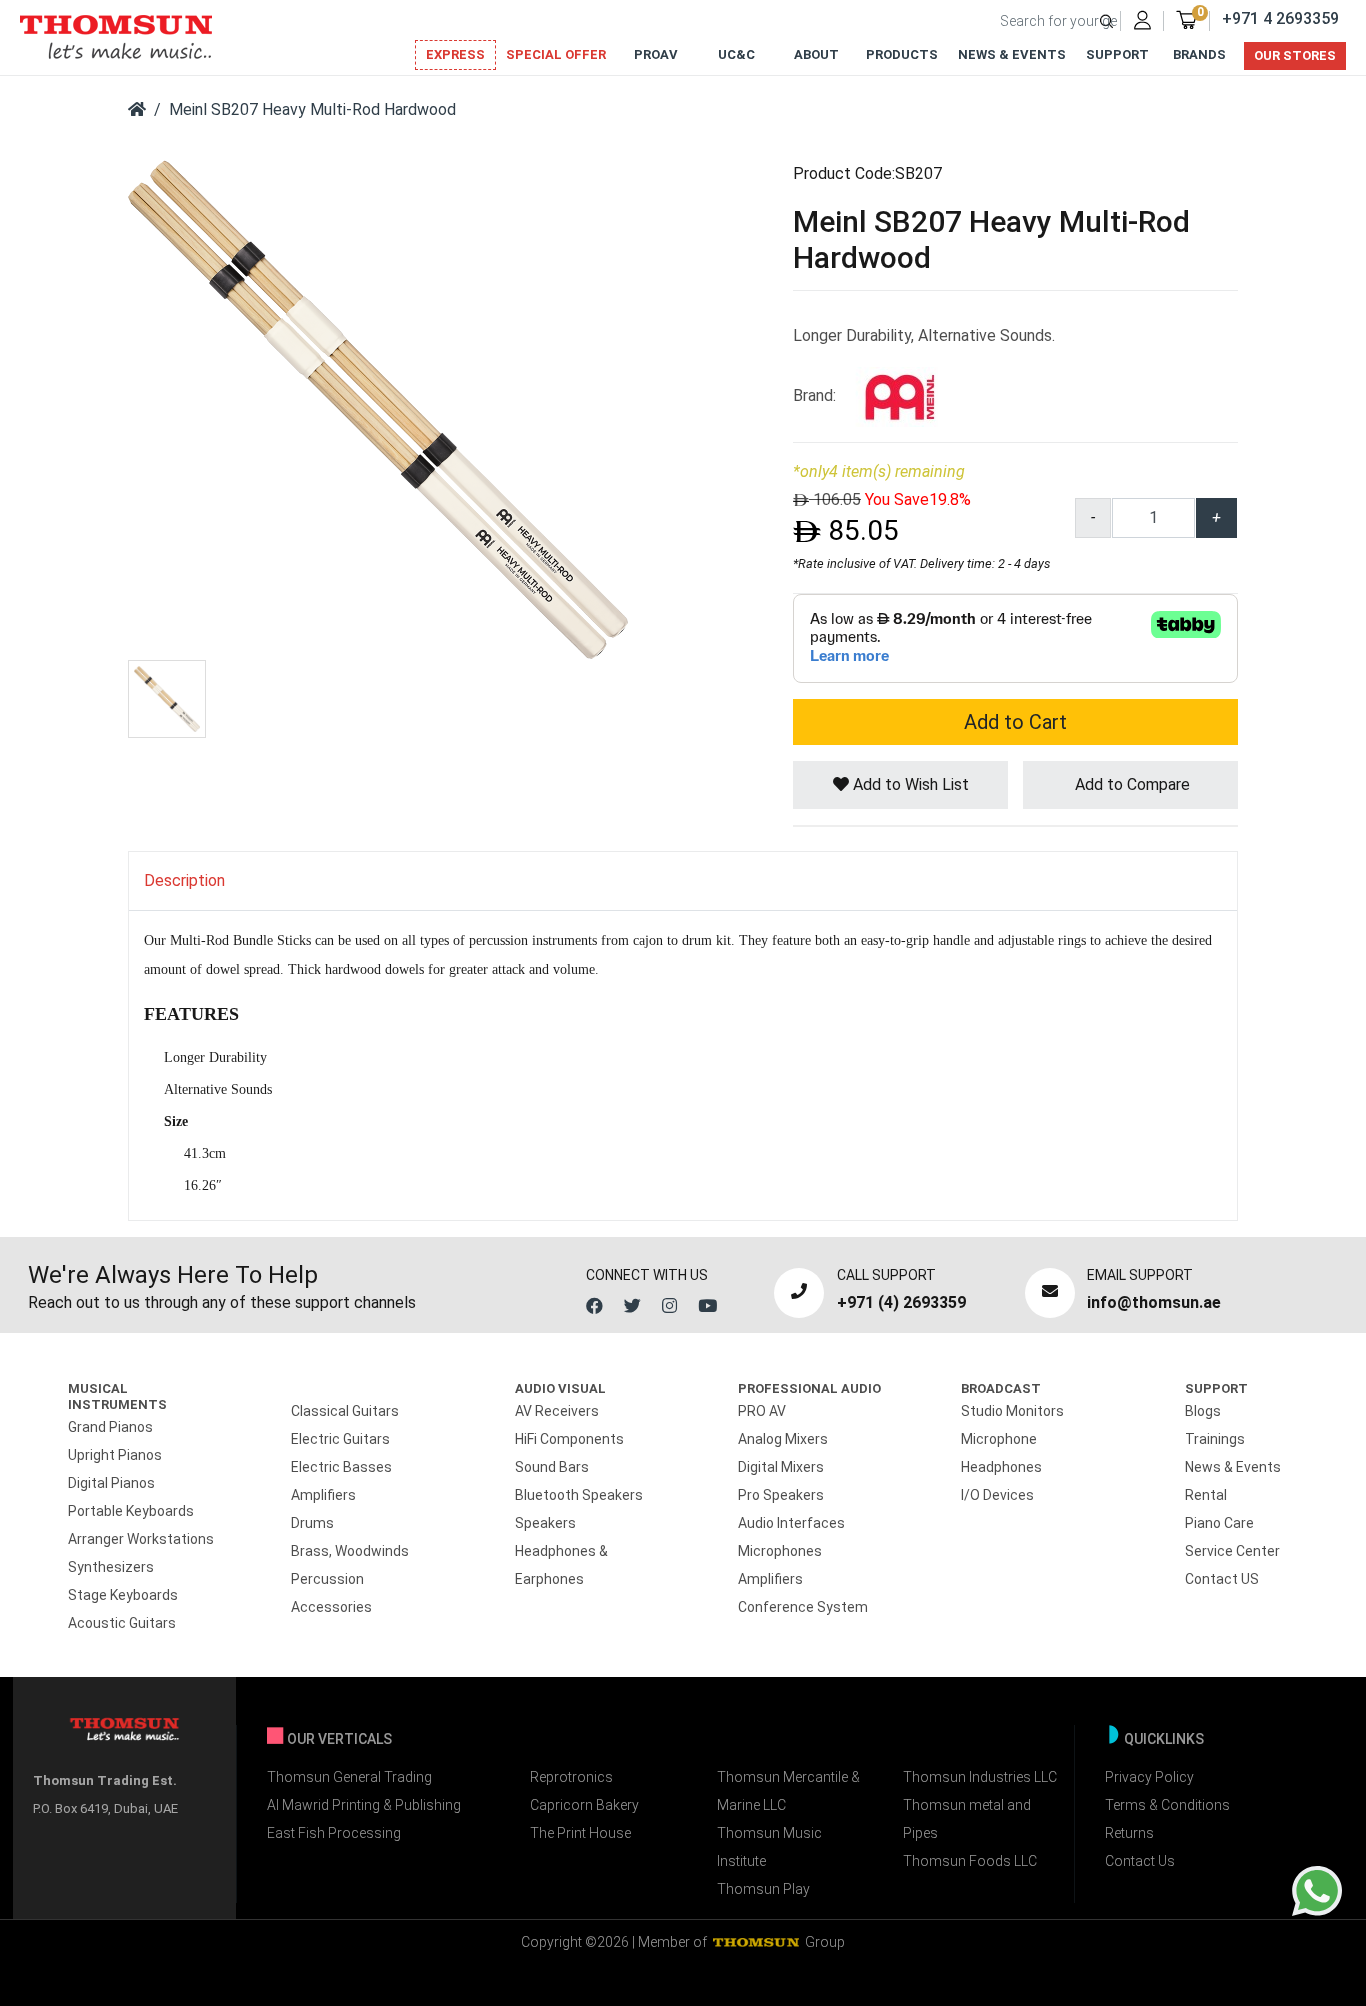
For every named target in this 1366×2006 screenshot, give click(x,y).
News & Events (1012, 54)
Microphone (999, 1439)
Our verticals (339, 1739)
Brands (1199, 54)
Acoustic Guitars (122, 1623)
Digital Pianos (111, 1483)
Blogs (1203, 1411)
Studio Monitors (1012, 1411)
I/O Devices (997, 1495)
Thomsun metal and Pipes (967, 1819)
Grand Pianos (110, 1427)
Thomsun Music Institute (769, 1847)
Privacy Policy (1149, 1777)
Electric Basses (341, 1467)
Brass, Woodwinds (350, 1551)
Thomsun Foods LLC (970, 1861)
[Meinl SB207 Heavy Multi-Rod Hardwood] (378, 408)
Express (455, 54)
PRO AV (762, 1411)
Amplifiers (323, 1495)
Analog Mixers (783, 1439)
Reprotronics (571, 1777)
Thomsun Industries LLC (980, 1777)
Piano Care (1219, 1523)
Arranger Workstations (141, 1539)
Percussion (327, 1579)
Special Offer (556, 54)
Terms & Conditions (1167, 1805)
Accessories (331, 1607)
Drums (312, 1523)
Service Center (1232, 1551)
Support (1117, 54)
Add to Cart (1015, 722)
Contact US (1222, 1579)
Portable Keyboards (131, 1511)
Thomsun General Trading (349, 1777)
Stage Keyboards (123, 1595)
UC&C (736, 54)
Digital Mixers (781, 1467)
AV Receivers (557, 1411)
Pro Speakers (781, 1495)
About (816, 54)
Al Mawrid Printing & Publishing (364, 1805)
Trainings (1215, 1439)
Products (902, 54)
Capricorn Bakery (584, 1805)
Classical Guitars (345, 1411)
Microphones (780, 1551)
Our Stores (1295, 55)
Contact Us (1140, 1861)
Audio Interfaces (791, 1523)
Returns (1129, 1833)
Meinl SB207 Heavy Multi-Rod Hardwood (312, 109)
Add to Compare (1130, 784)
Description (184, 880)
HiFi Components (569, 1439)
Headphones (1001, 1467)
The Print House (580, 1833)
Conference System (803, 1607)
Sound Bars (552, 1467)
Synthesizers (111, 1567)
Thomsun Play (763, 1889)
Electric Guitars (340, 1439)
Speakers (545, 1523)
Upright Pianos (115, 1455)
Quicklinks (1164, 1739)
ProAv (656, 54)
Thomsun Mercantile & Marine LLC (788, 1791)
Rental (1206, 1495)
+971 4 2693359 (1280, 18)
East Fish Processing (334, 1833)
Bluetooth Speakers (579, 1495)
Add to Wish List (909, 784)
